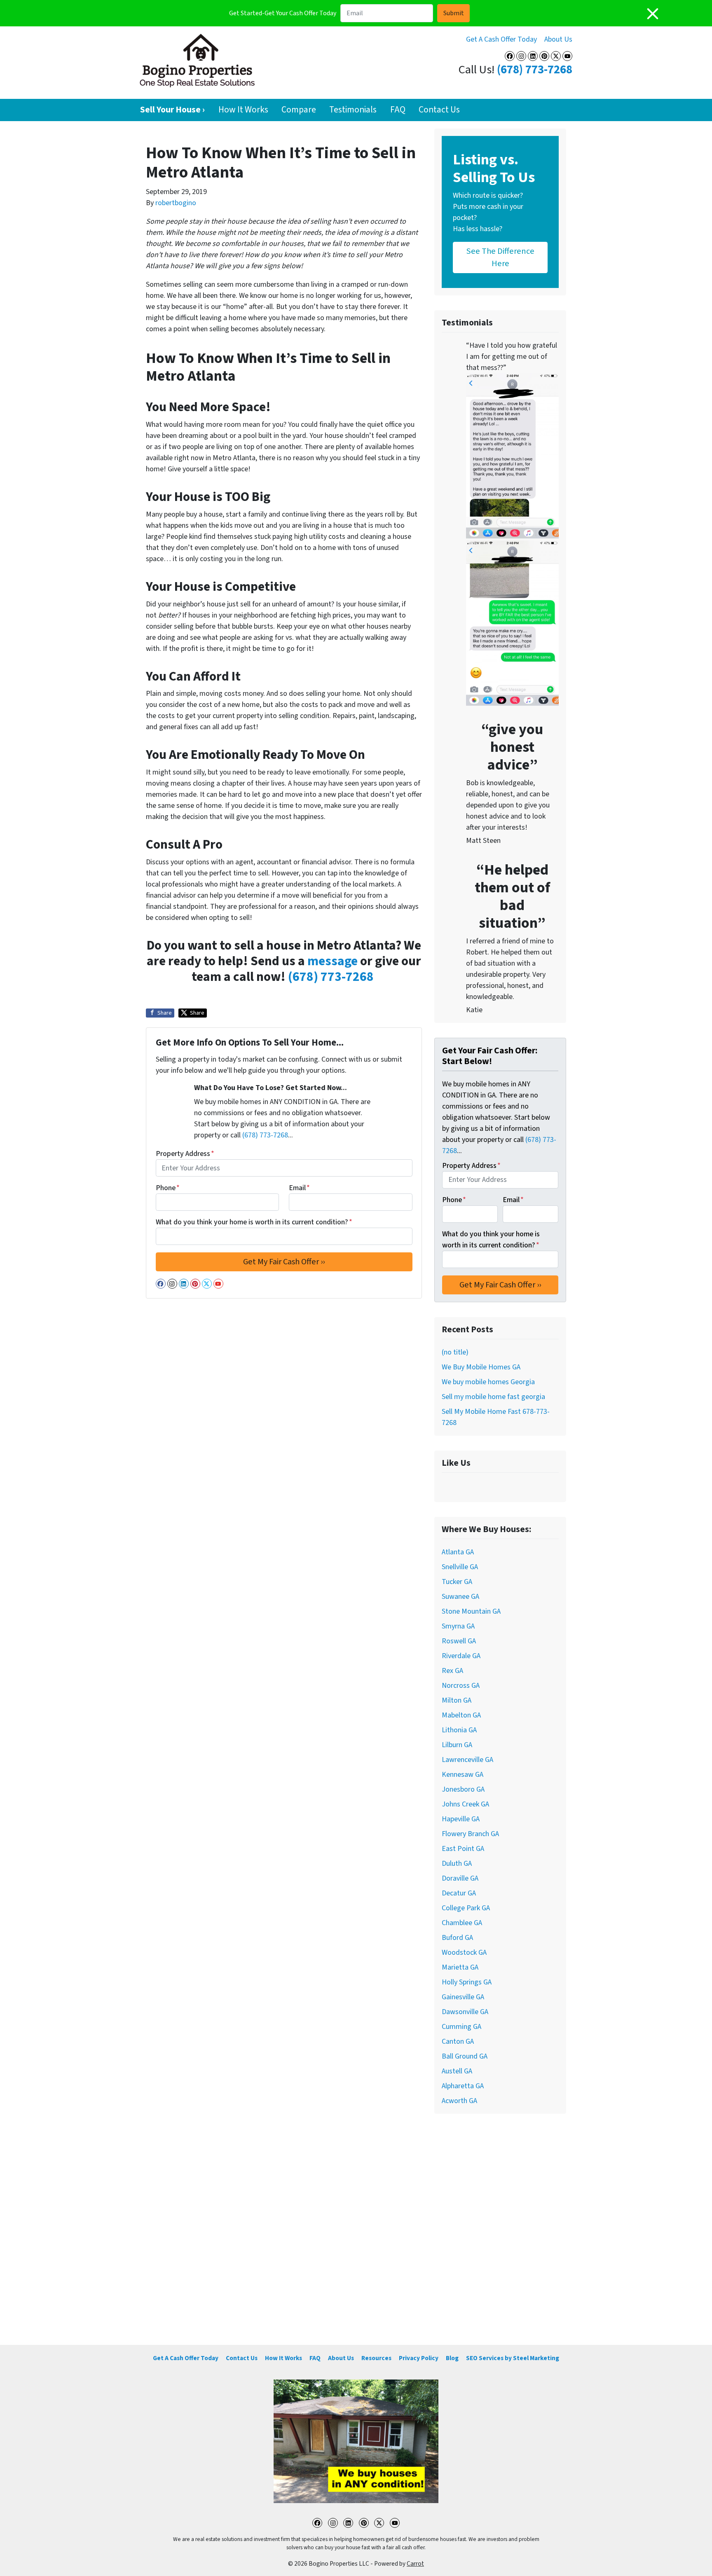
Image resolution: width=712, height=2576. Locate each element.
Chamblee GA (462, 1923)
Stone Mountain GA (471, 1611)
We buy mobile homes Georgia (488, 1382)
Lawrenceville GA (467, 1760)
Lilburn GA (457, 1745)
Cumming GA (461, 2027)
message (333, 961)
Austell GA (457, 2071)
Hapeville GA (461, 1819)
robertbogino (176, 203)
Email (299, 1188)
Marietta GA (460, 1967)
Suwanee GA (460, 1597)
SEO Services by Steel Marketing (513, 2358)
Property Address (185, 1154)
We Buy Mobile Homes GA (481, 1367)
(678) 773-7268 (535, 70)
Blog (452, 2358)
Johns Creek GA (465, 1804)
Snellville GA (460, 1567)
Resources (376, 2358)
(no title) (455, 1352)
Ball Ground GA (465, 2056)
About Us (558, 39)
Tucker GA (457, 1582)
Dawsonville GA (465, 2012)
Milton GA (457, 1700)
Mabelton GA (461, 1715)
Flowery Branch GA (470, 1834)
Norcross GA (461, 1686)
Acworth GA (459, 2101)
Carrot (415, 2564)
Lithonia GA (459, 1730)
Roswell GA (459, 1641)
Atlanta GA (458, 1552)
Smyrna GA (458, 1626)
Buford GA (457, 1938)
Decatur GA (459, 1893)
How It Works (243, 110)
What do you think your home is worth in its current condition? (254, 1222)
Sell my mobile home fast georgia (493, 1397)
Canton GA (458, 2041)
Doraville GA (460, 1878)
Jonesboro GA (463, 1789)
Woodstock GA (464, 1952)
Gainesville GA (463, 1997)
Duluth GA (457, 1864)
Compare (299, 110)
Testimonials (353, 110)
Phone (168, 1188)
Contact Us (439, 110)
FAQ (398, 110)
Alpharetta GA (463, 2086)
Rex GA (452, 1671)
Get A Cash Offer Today (501, 39)
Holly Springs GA (467, 1982)
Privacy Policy (419, 2358)
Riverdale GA (461, 1656)
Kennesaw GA (463, 1775)
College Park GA (466, 1908)
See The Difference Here (500, 257)
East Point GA (463, 1849)
